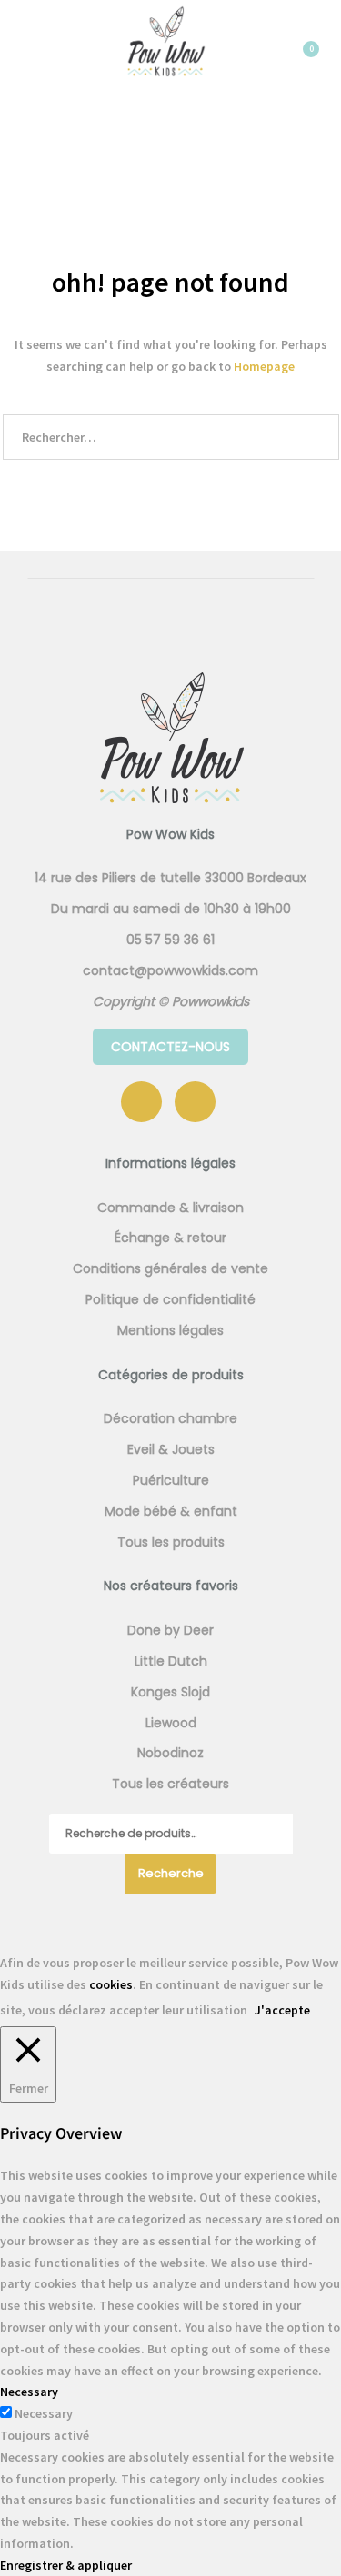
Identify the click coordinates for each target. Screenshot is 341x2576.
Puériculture (171, 1480)
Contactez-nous (170, 1047)
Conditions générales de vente (170, 1268)
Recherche (171, 1873)
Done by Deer (170, 1630)
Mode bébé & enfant (171, 1511)
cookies (111, 1984)
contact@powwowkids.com (170, 970)
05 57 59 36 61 (170, 940)
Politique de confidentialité (170, 1299)
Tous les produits (171, 1542)
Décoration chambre (170, 1418)
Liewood (171, 1723)
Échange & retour (170, 1238)
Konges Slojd (170, 1692)
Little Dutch (171, 1661)
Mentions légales (170, 1330)
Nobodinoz (170, 1753)
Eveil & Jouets (171, 1449)
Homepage (264, 366)
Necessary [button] (29, 2392)
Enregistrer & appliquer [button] (66, 2565)
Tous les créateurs (170, 1784)
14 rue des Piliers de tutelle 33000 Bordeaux (170, 878)
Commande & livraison (170, 1208)
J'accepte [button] (282, 2010)
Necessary (44, 2413)
